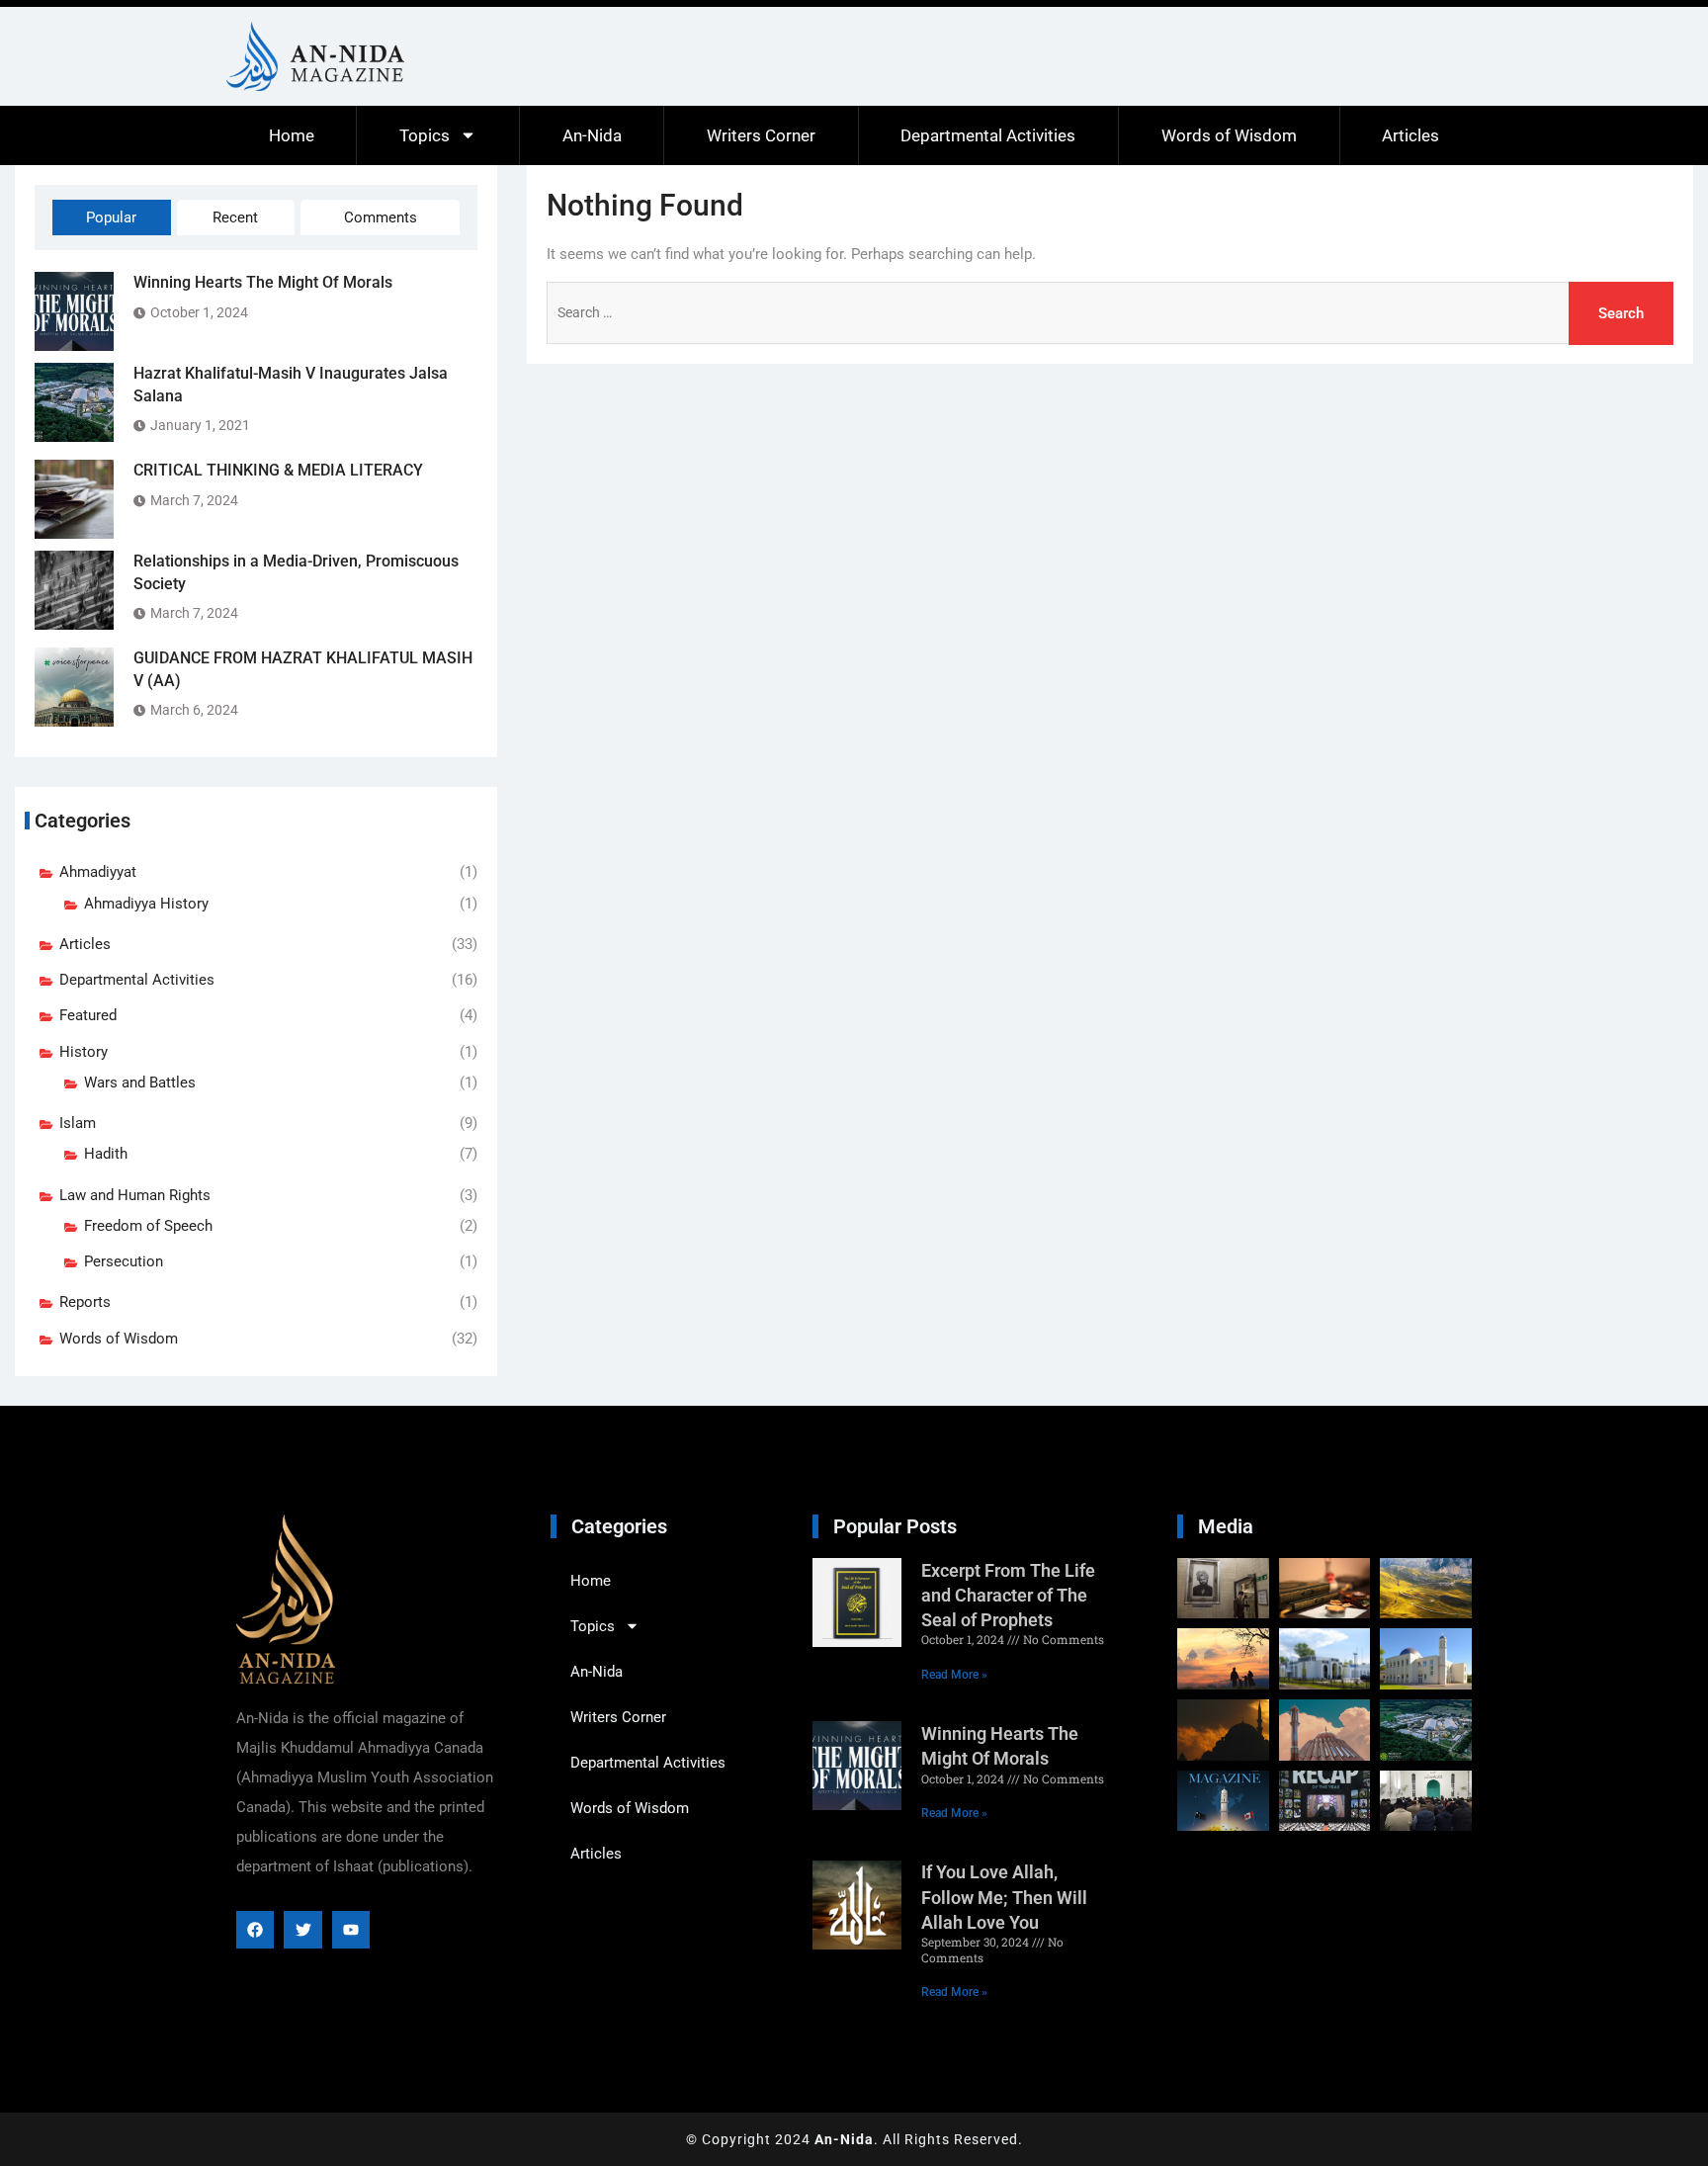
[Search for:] (1110, 313)
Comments (381, 217)
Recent (235, 217)
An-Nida (592, 135)
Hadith (106, 1154)
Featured (88, 1015)
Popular (111, 217)
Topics (425, 135)
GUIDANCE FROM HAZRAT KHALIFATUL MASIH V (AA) (303, 669)
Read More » (954, 1675)
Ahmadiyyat (98, 872)
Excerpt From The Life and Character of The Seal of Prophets (1008, 1595)
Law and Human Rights (135, 1195)
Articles (1410, 135)
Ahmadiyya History (146, 904)
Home (292, 135)
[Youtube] (351, 1930)
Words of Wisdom (1229, 135)
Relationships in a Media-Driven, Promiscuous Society (296, 572)
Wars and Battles (140, 1083)
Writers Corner (761, 135)
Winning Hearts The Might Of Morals (263, 282)
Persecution (124, 1261)
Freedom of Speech (148, 1226)
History (84, 1052)
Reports (85, 1302)
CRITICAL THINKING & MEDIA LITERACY (278, 470)
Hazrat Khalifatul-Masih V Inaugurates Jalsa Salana (291, 384)
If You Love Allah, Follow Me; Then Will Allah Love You (1004, 1897)
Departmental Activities (988, 135)
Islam (78, 1123)
